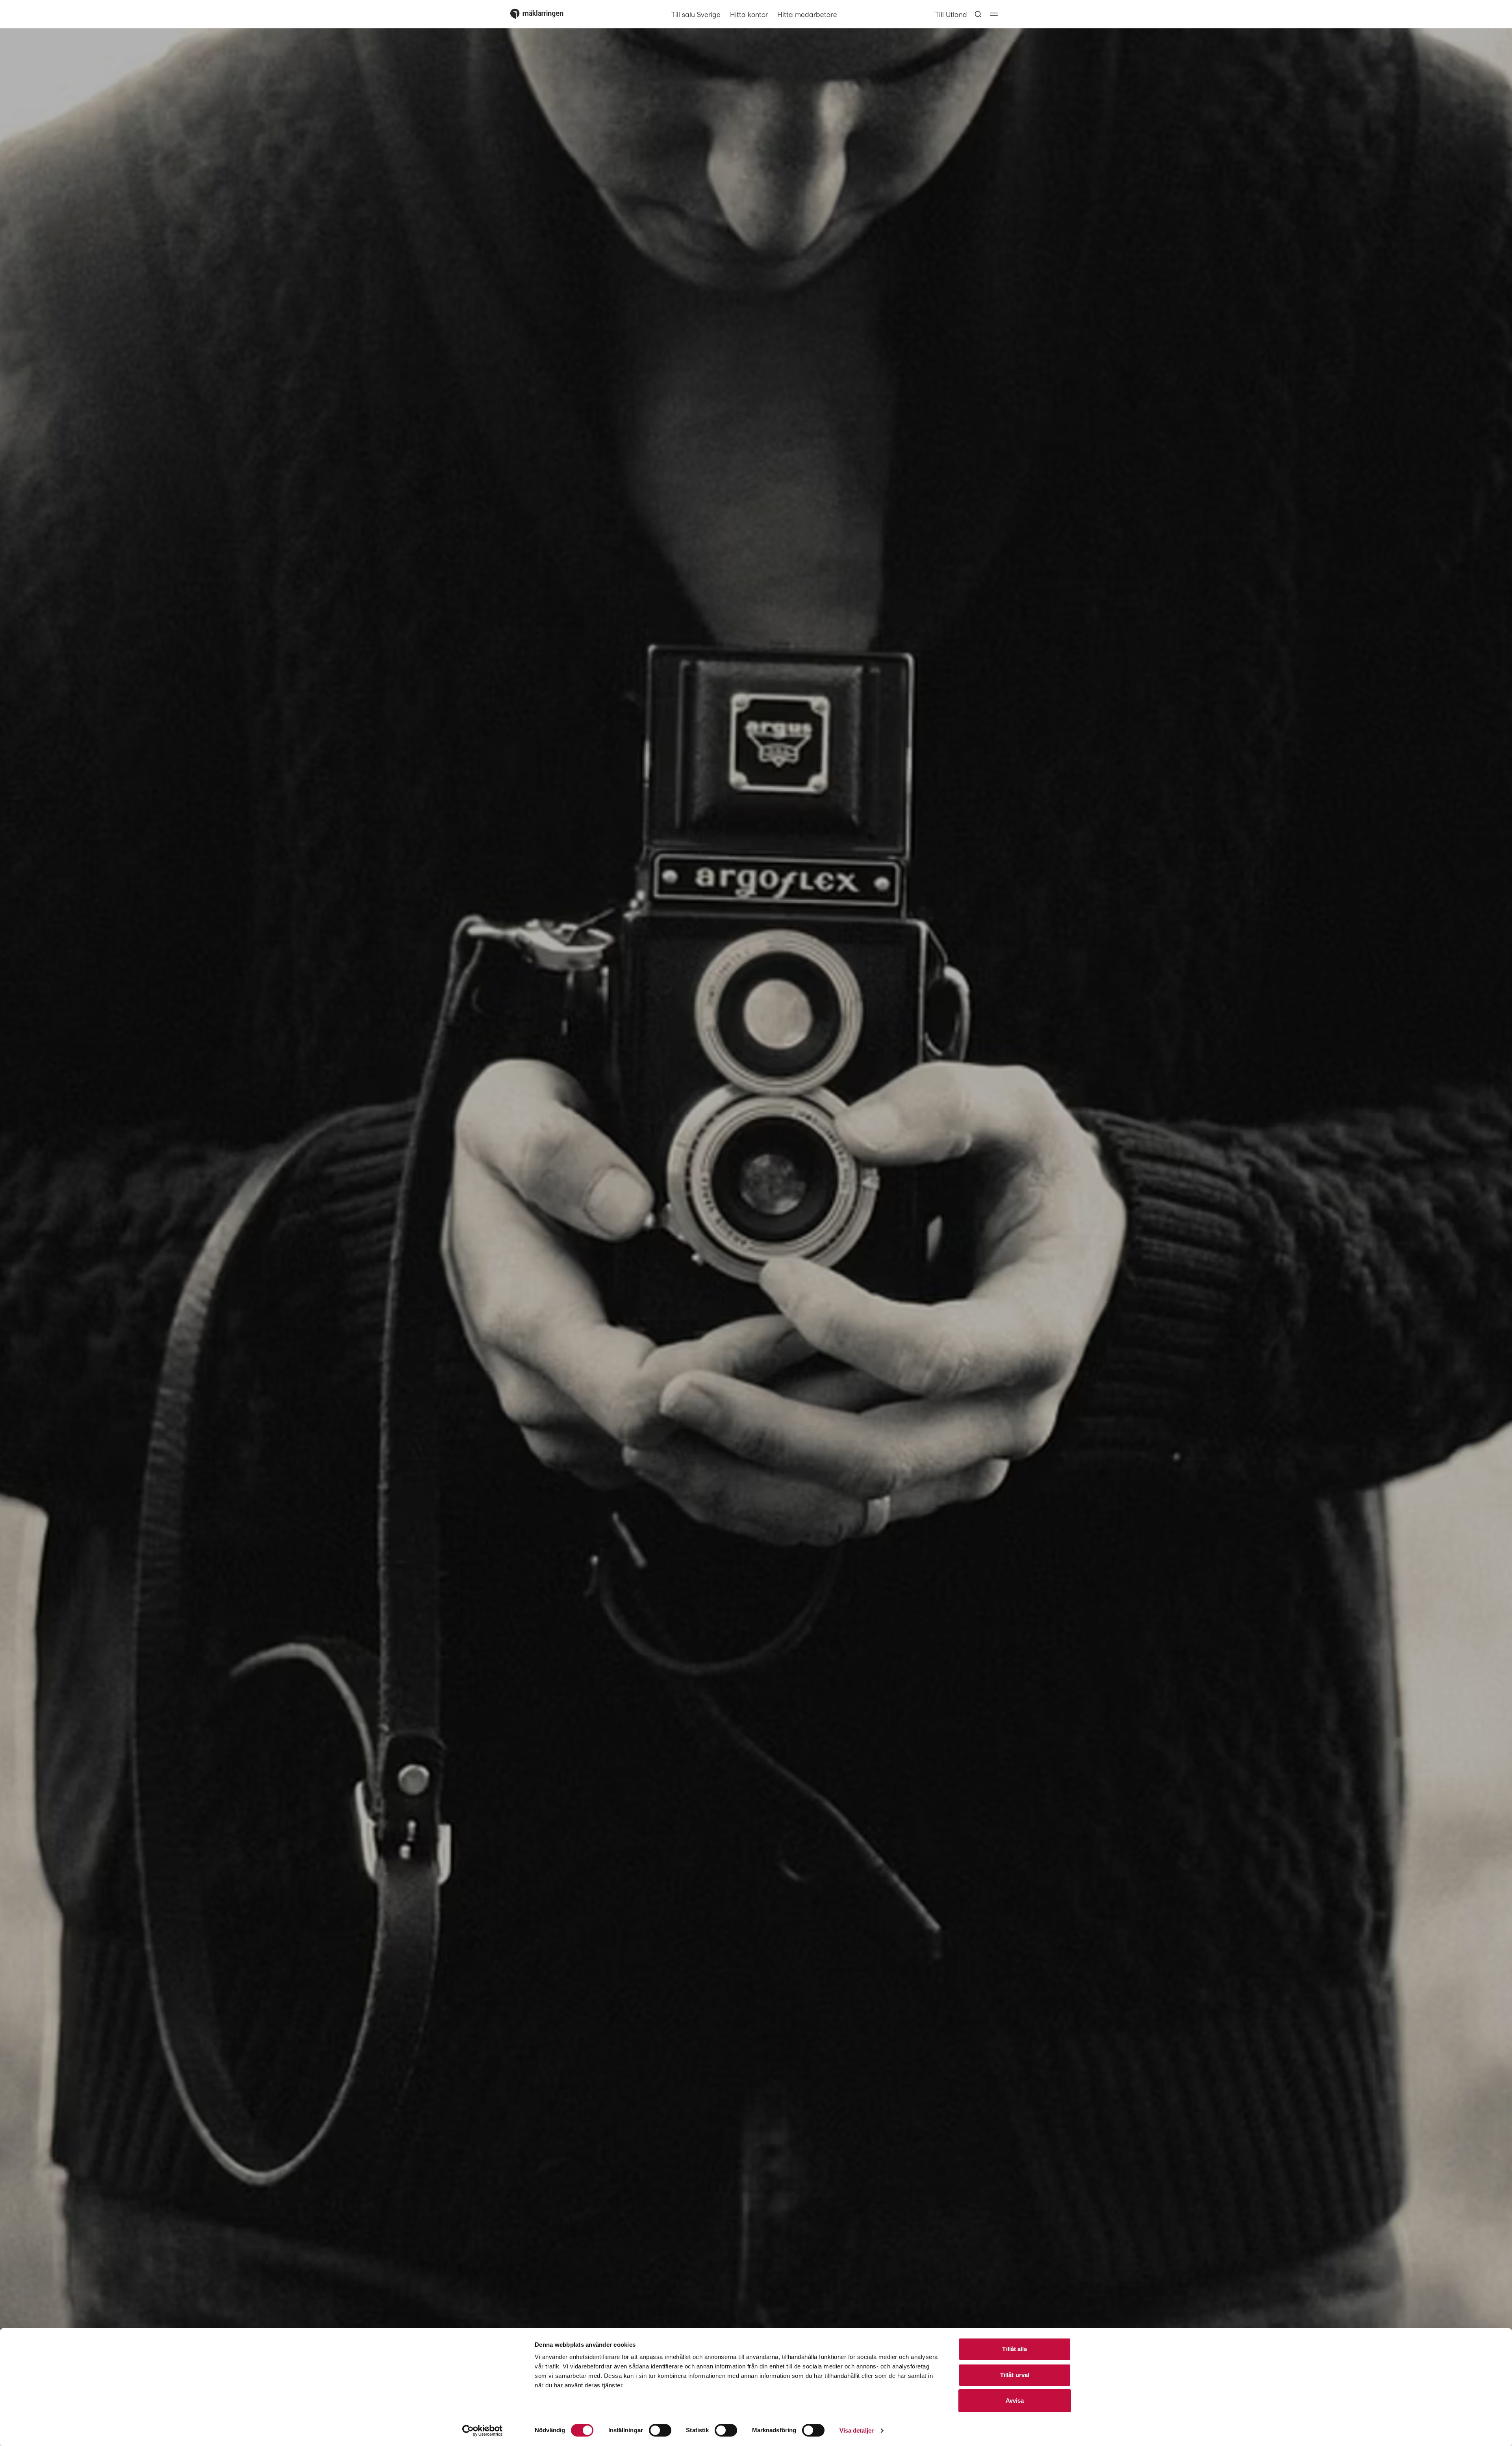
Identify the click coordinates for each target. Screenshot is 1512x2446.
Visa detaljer (857, 2430)
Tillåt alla (1014, 2349)
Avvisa (1015, 2401)
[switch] (660, 2430)
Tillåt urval (1015, 2375)
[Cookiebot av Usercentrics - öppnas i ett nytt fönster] (483, 2431)
